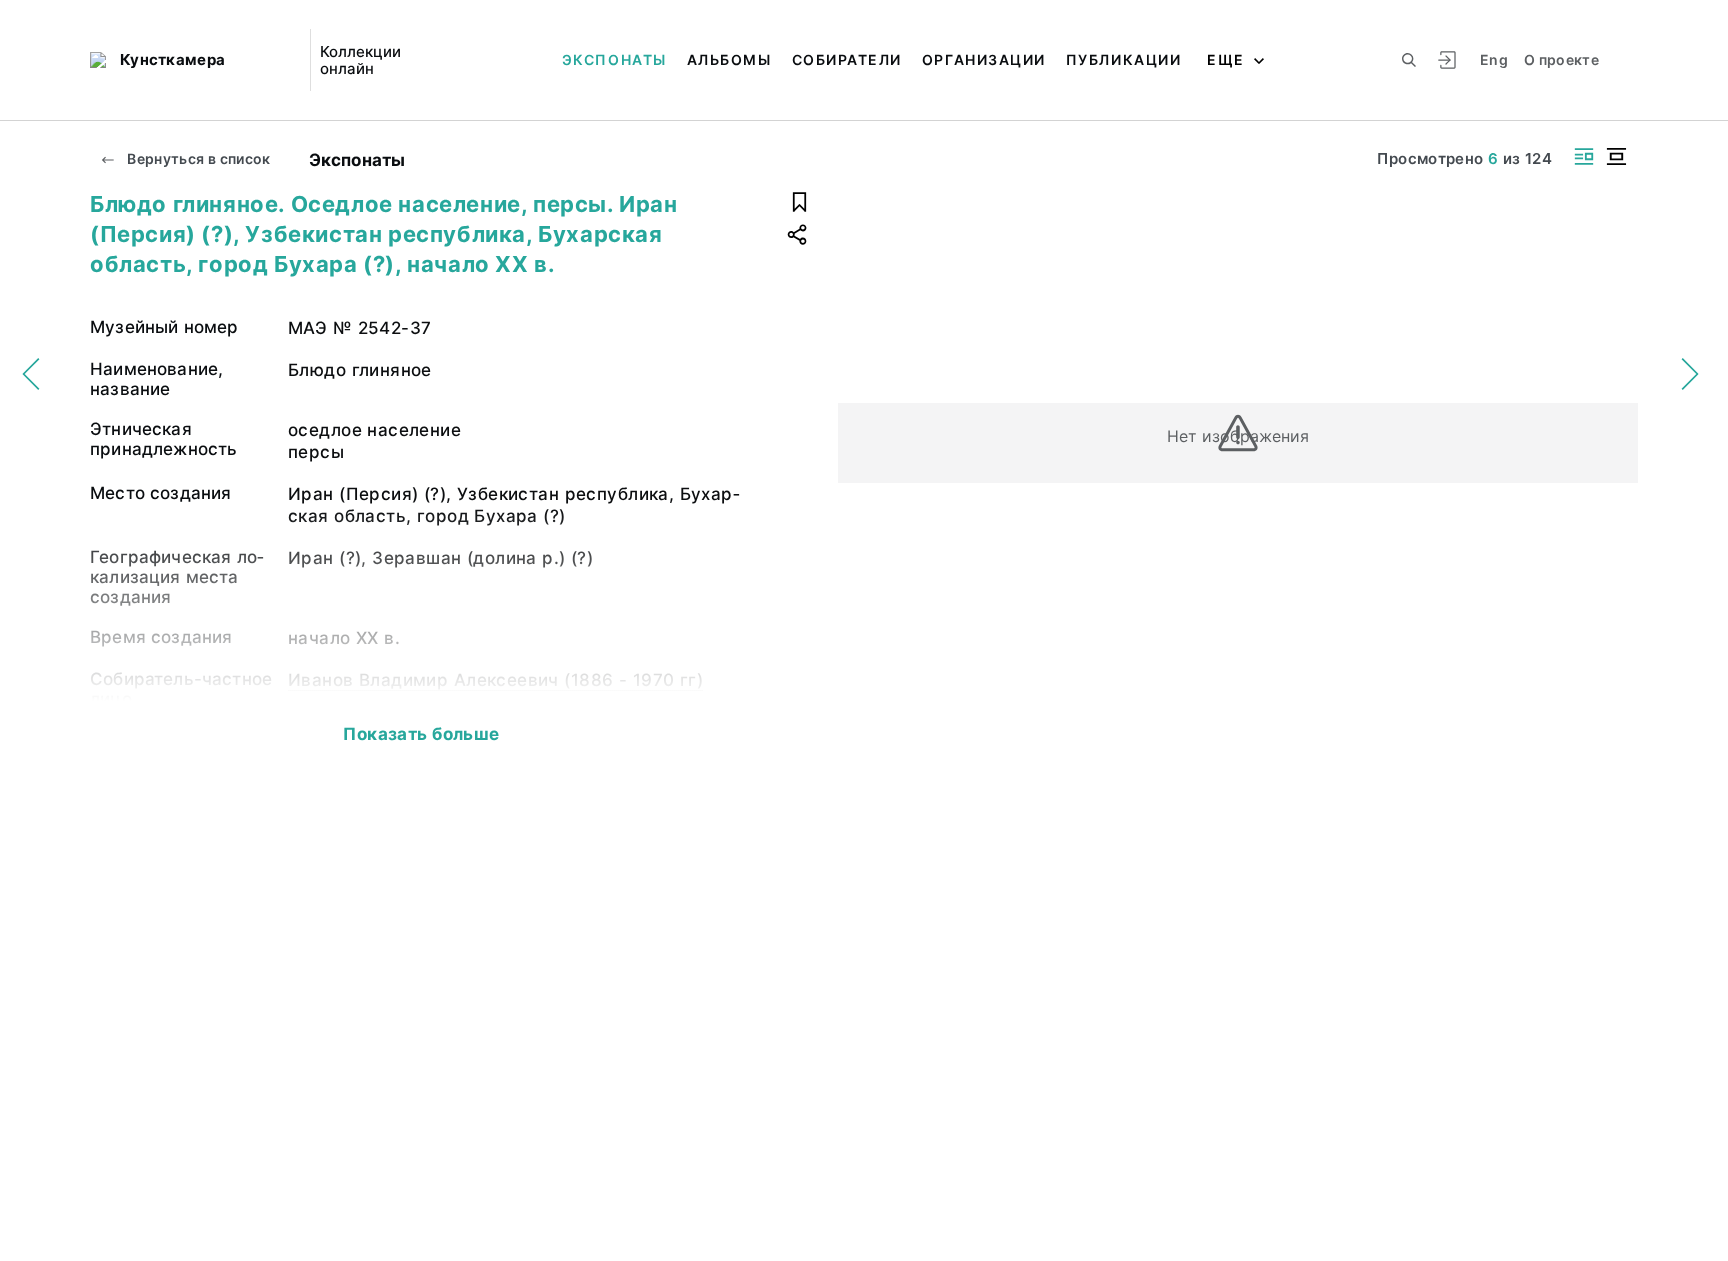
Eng (1494, 59)
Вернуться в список (197, 158)
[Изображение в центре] (1616, 156)
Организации (984, 59)
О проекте (1561, 59)
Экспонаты (614, 59)
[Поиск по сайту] (1409, 60)
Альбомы (729, 59)
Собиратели (847, 59)
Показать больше (421, 734)
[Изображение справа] (1584, 156)
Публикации (1123, 59)
